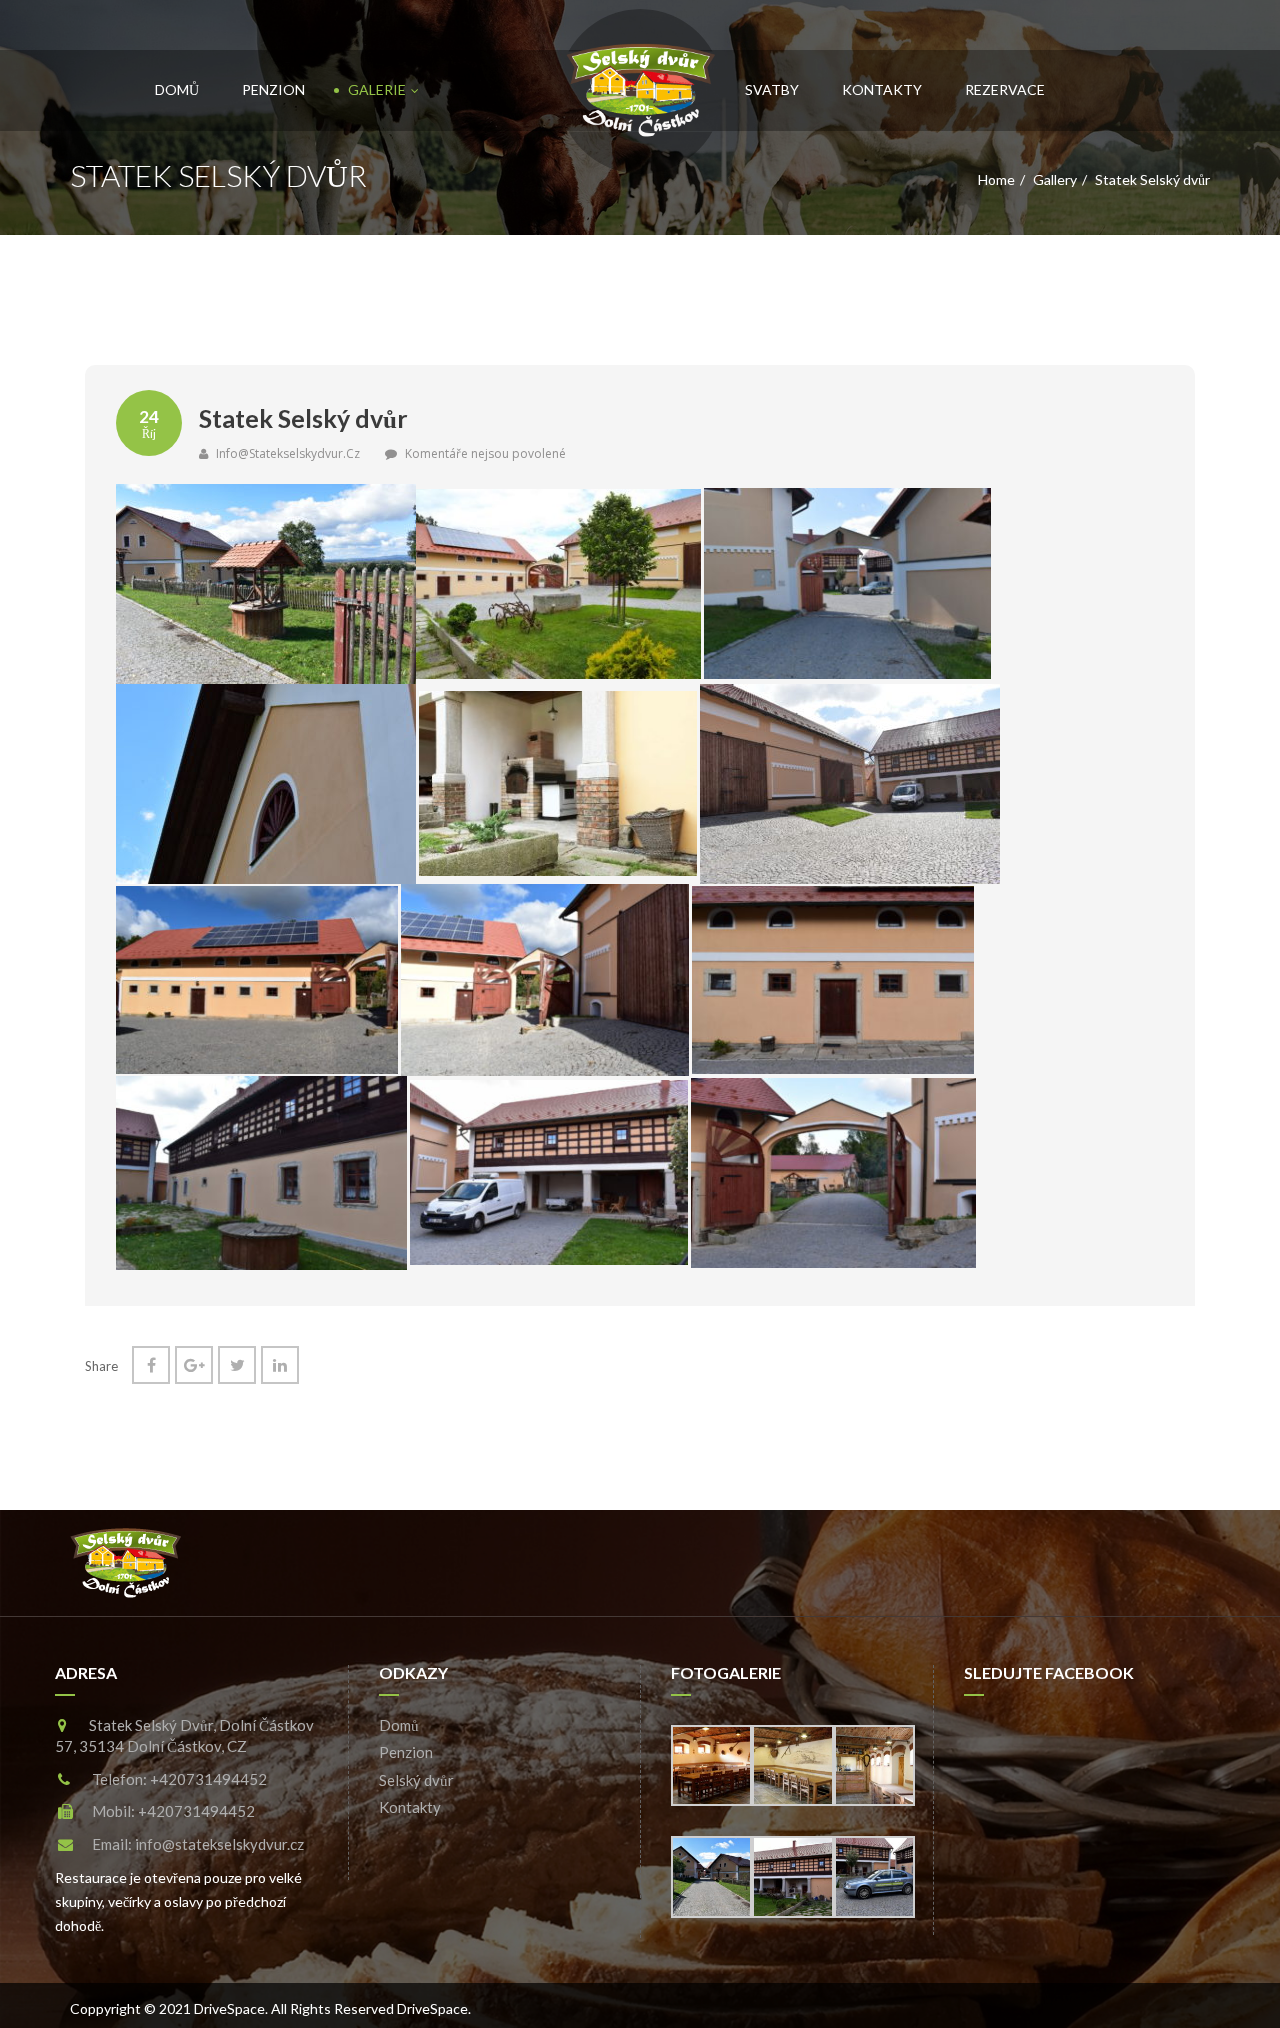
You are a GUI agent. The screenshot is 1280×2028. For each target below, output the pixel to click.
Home (996, 179)
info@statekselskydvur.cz (286, 453)
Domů (177, 89)
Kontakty (882, 89)
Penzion (273, 89)
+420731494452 (208, 1779)
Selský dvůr (416, 1780)
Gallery (1055, 179)
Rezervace (1005, 89)
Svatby (772, 89)
